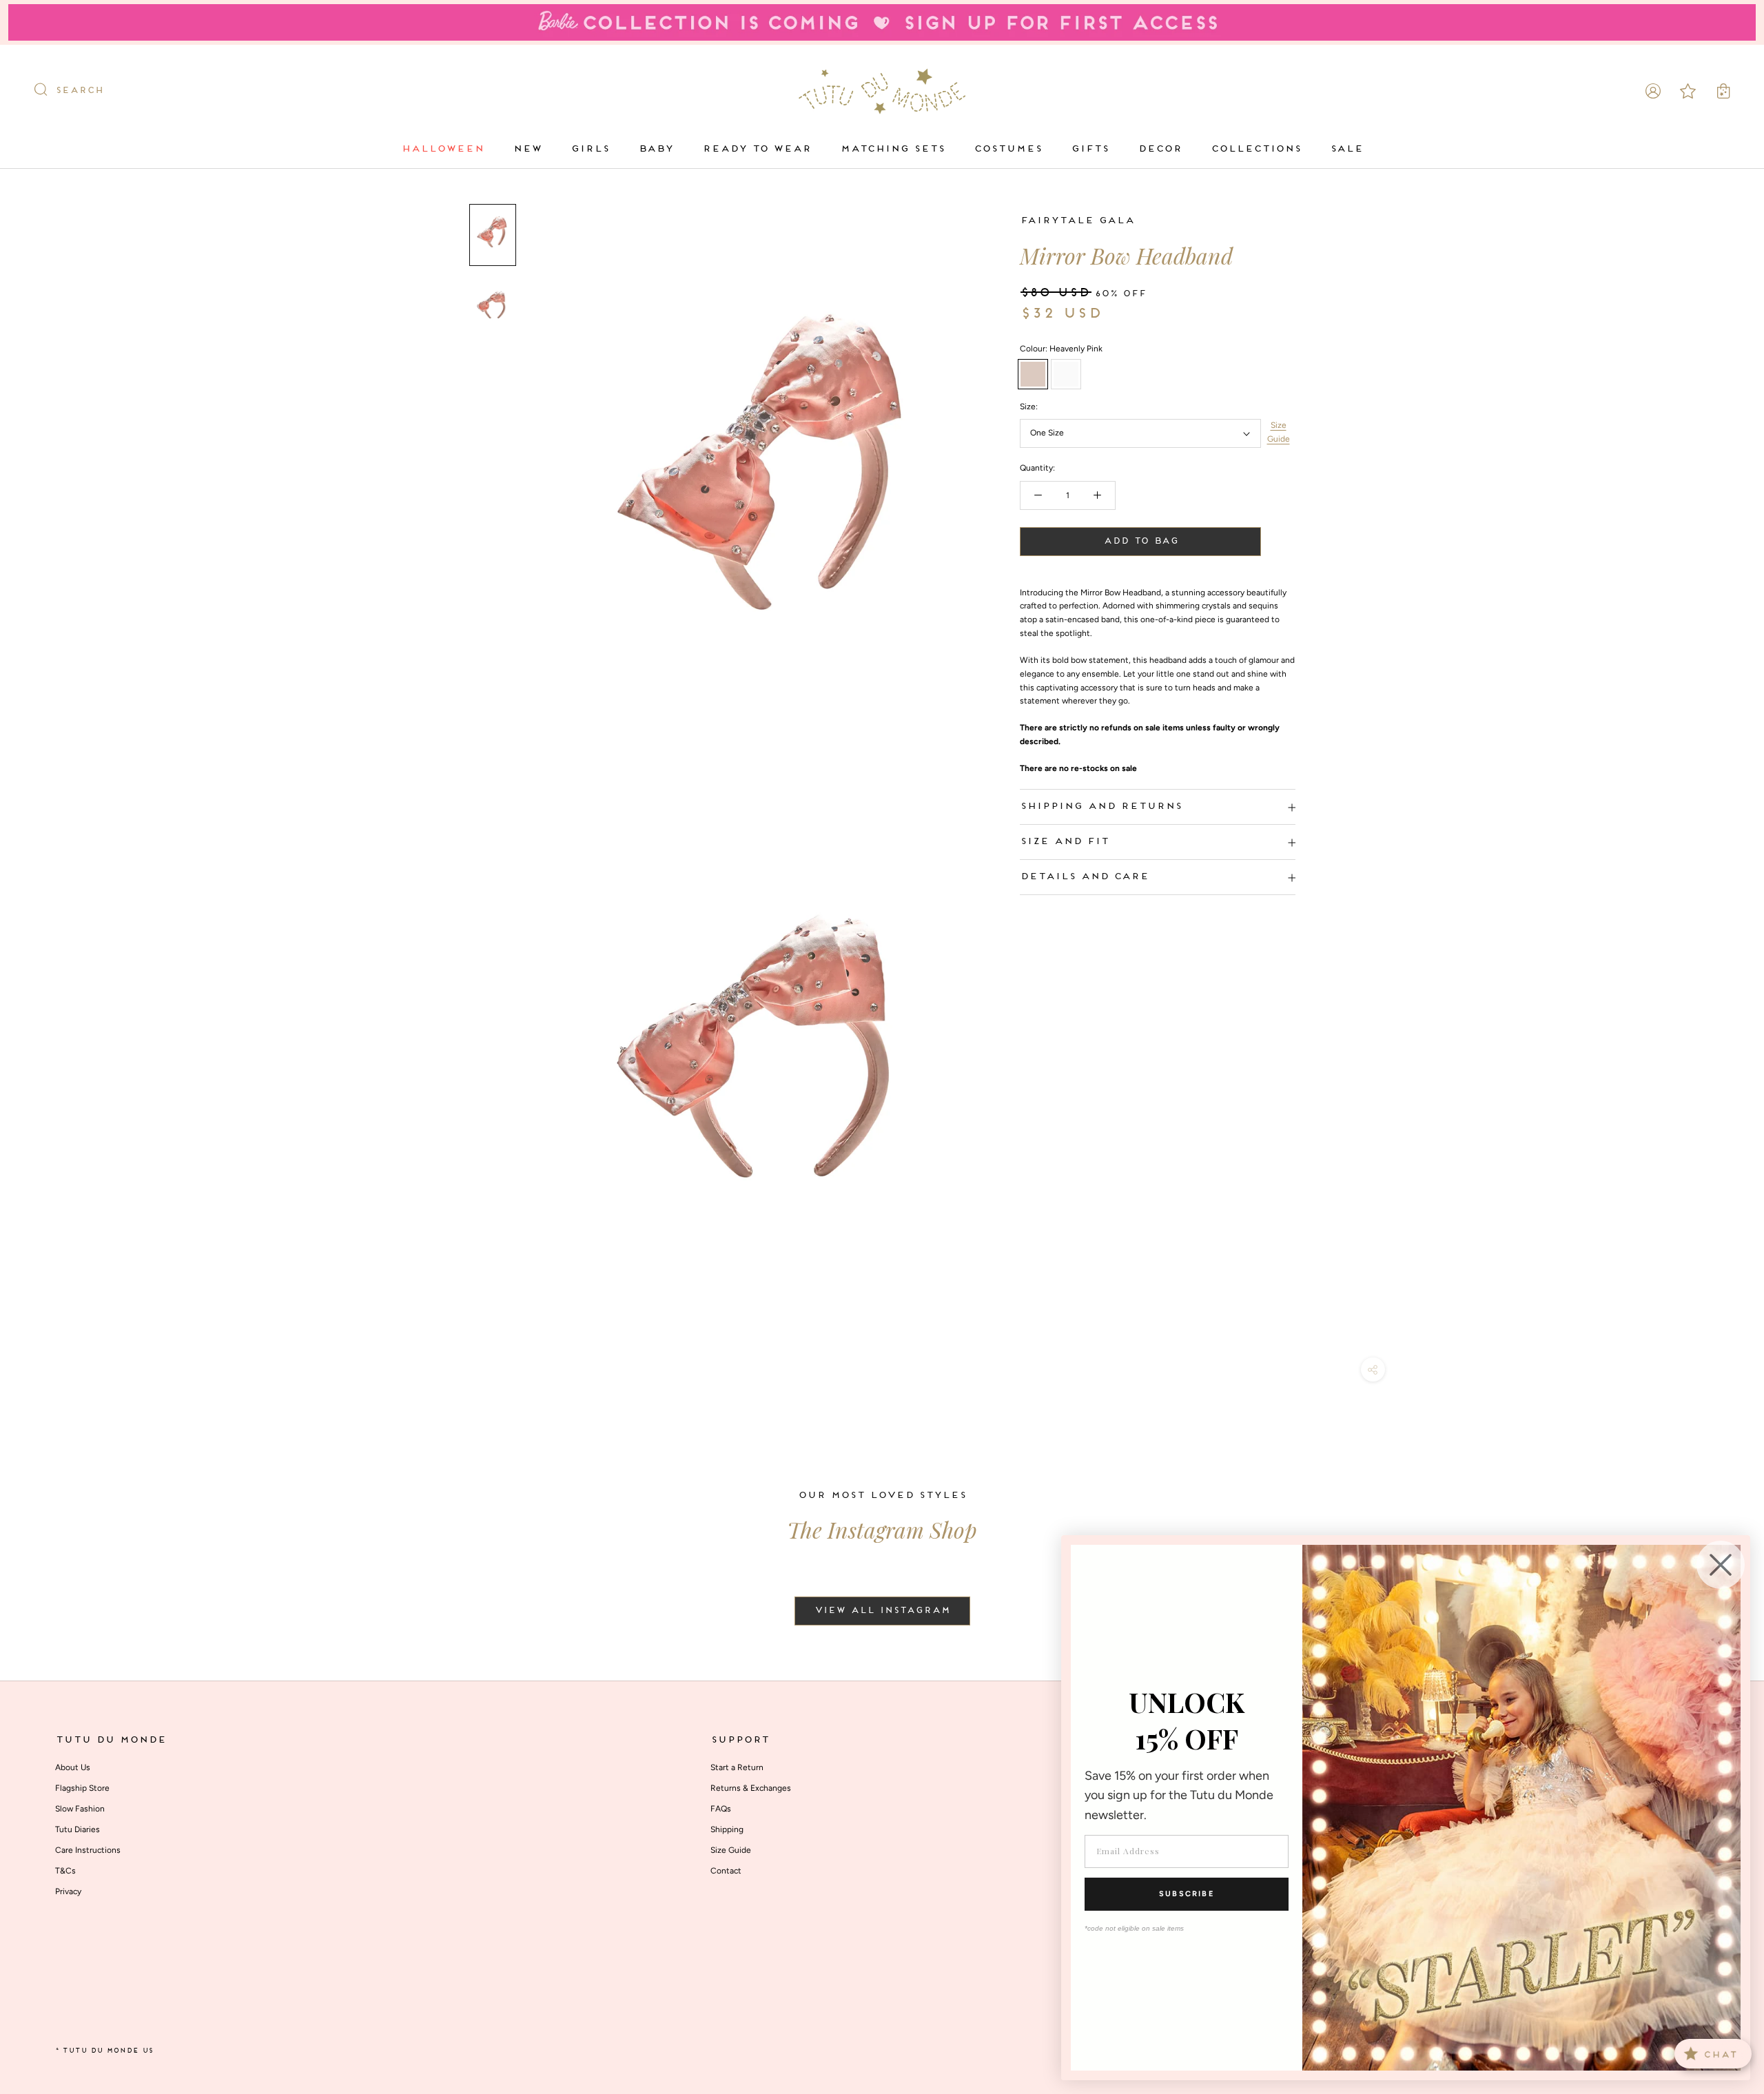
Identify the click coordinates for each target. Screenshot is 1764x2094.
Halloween (442, 149)
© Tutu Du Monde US (104, 2051)
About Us (73, 1767)
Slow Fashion (80, 1809)
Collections (1256, 149)
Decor (1160, 149)
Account (1653, 91)
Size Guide (1279, 433)
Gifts (1090, 149)
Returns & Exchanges (751, 1788)
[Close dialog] (1721, 1565)
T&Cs (65, 1871)
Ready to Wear (757, 149)
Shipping (727, 1829)
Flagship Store (82, 1788)
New (527, 149)
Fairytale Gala (1077, 221)
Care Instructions (88, 1850)
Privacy (68, 1891)
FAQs (721, 1809)
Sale (1346, 149)
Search (79, 91)
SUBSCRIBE (1187, 1894)
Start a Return (737, 1767)
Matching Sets (892, 149)
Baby (656, 149)
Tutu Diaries (78, 1829)
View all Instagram (882, 1611)
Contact (726, 1871)
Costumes (1008, 149)
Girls (590, 149)
